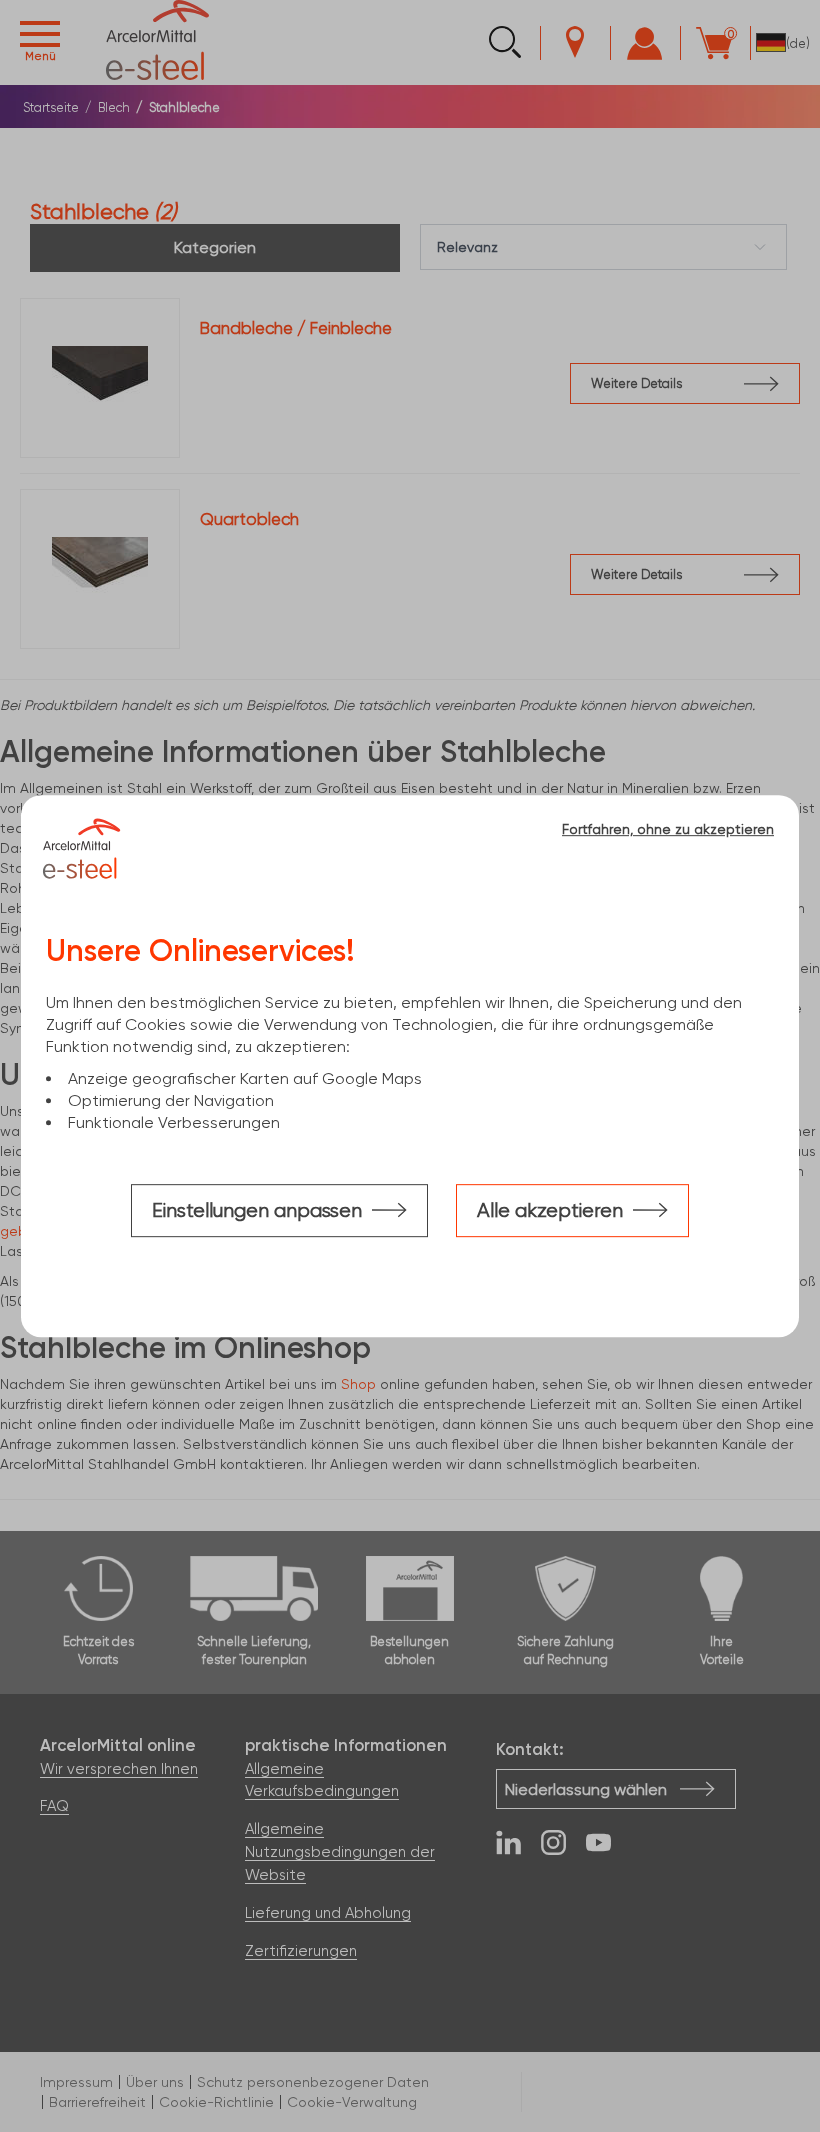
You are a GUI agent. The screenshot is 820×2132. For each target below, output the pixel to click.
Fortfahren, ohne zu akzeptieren (668, 829)
